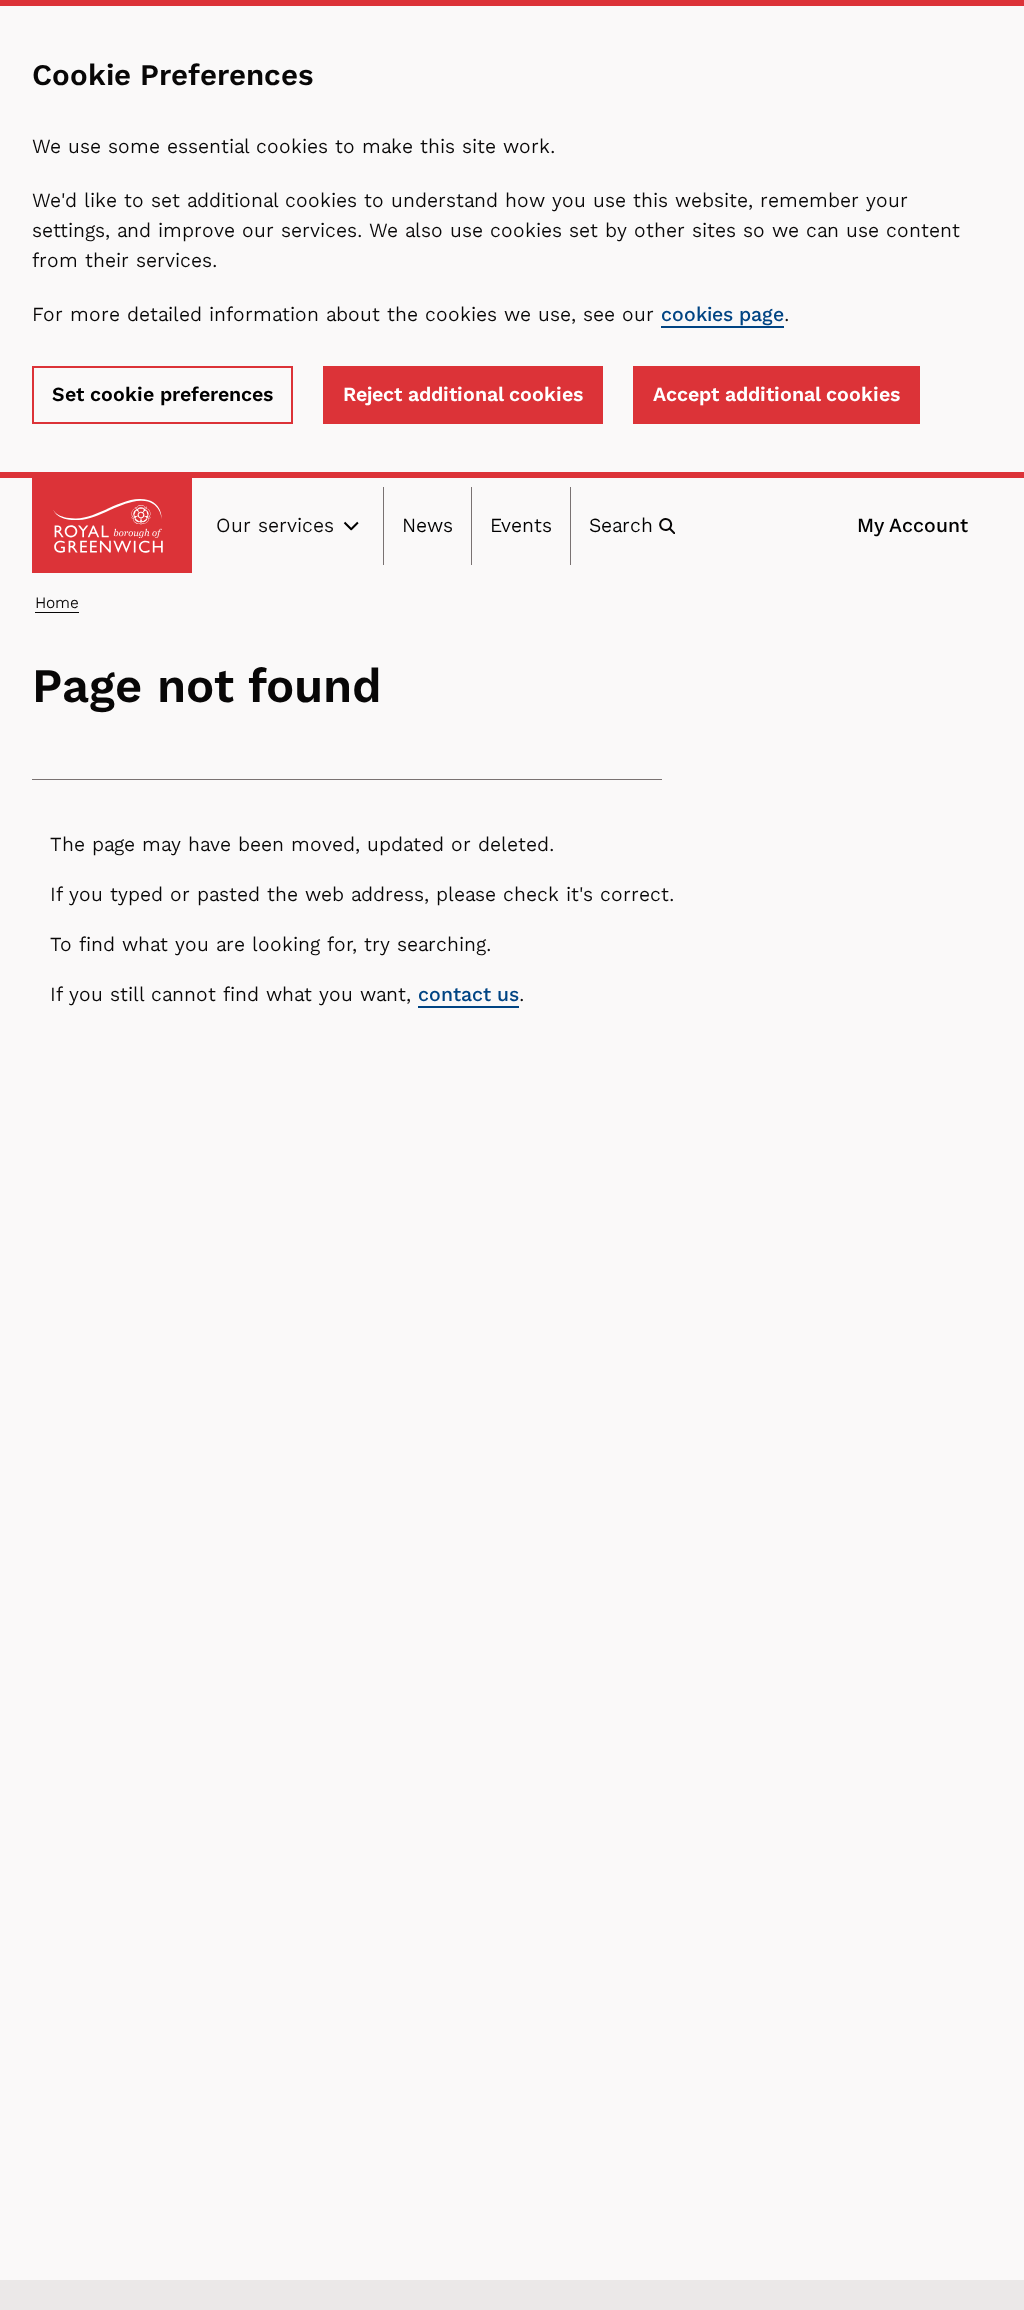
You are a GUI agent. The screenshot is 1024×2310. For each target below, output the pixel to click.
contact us (468, 994)
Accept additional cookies (776, 394)
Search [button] (621, 525)
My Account (912, 525)
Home (57, 602)
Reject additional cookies (463, 394)
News (427, 525)
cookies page (722, 314)
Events (521, 525)
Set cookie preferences (162, 394)
